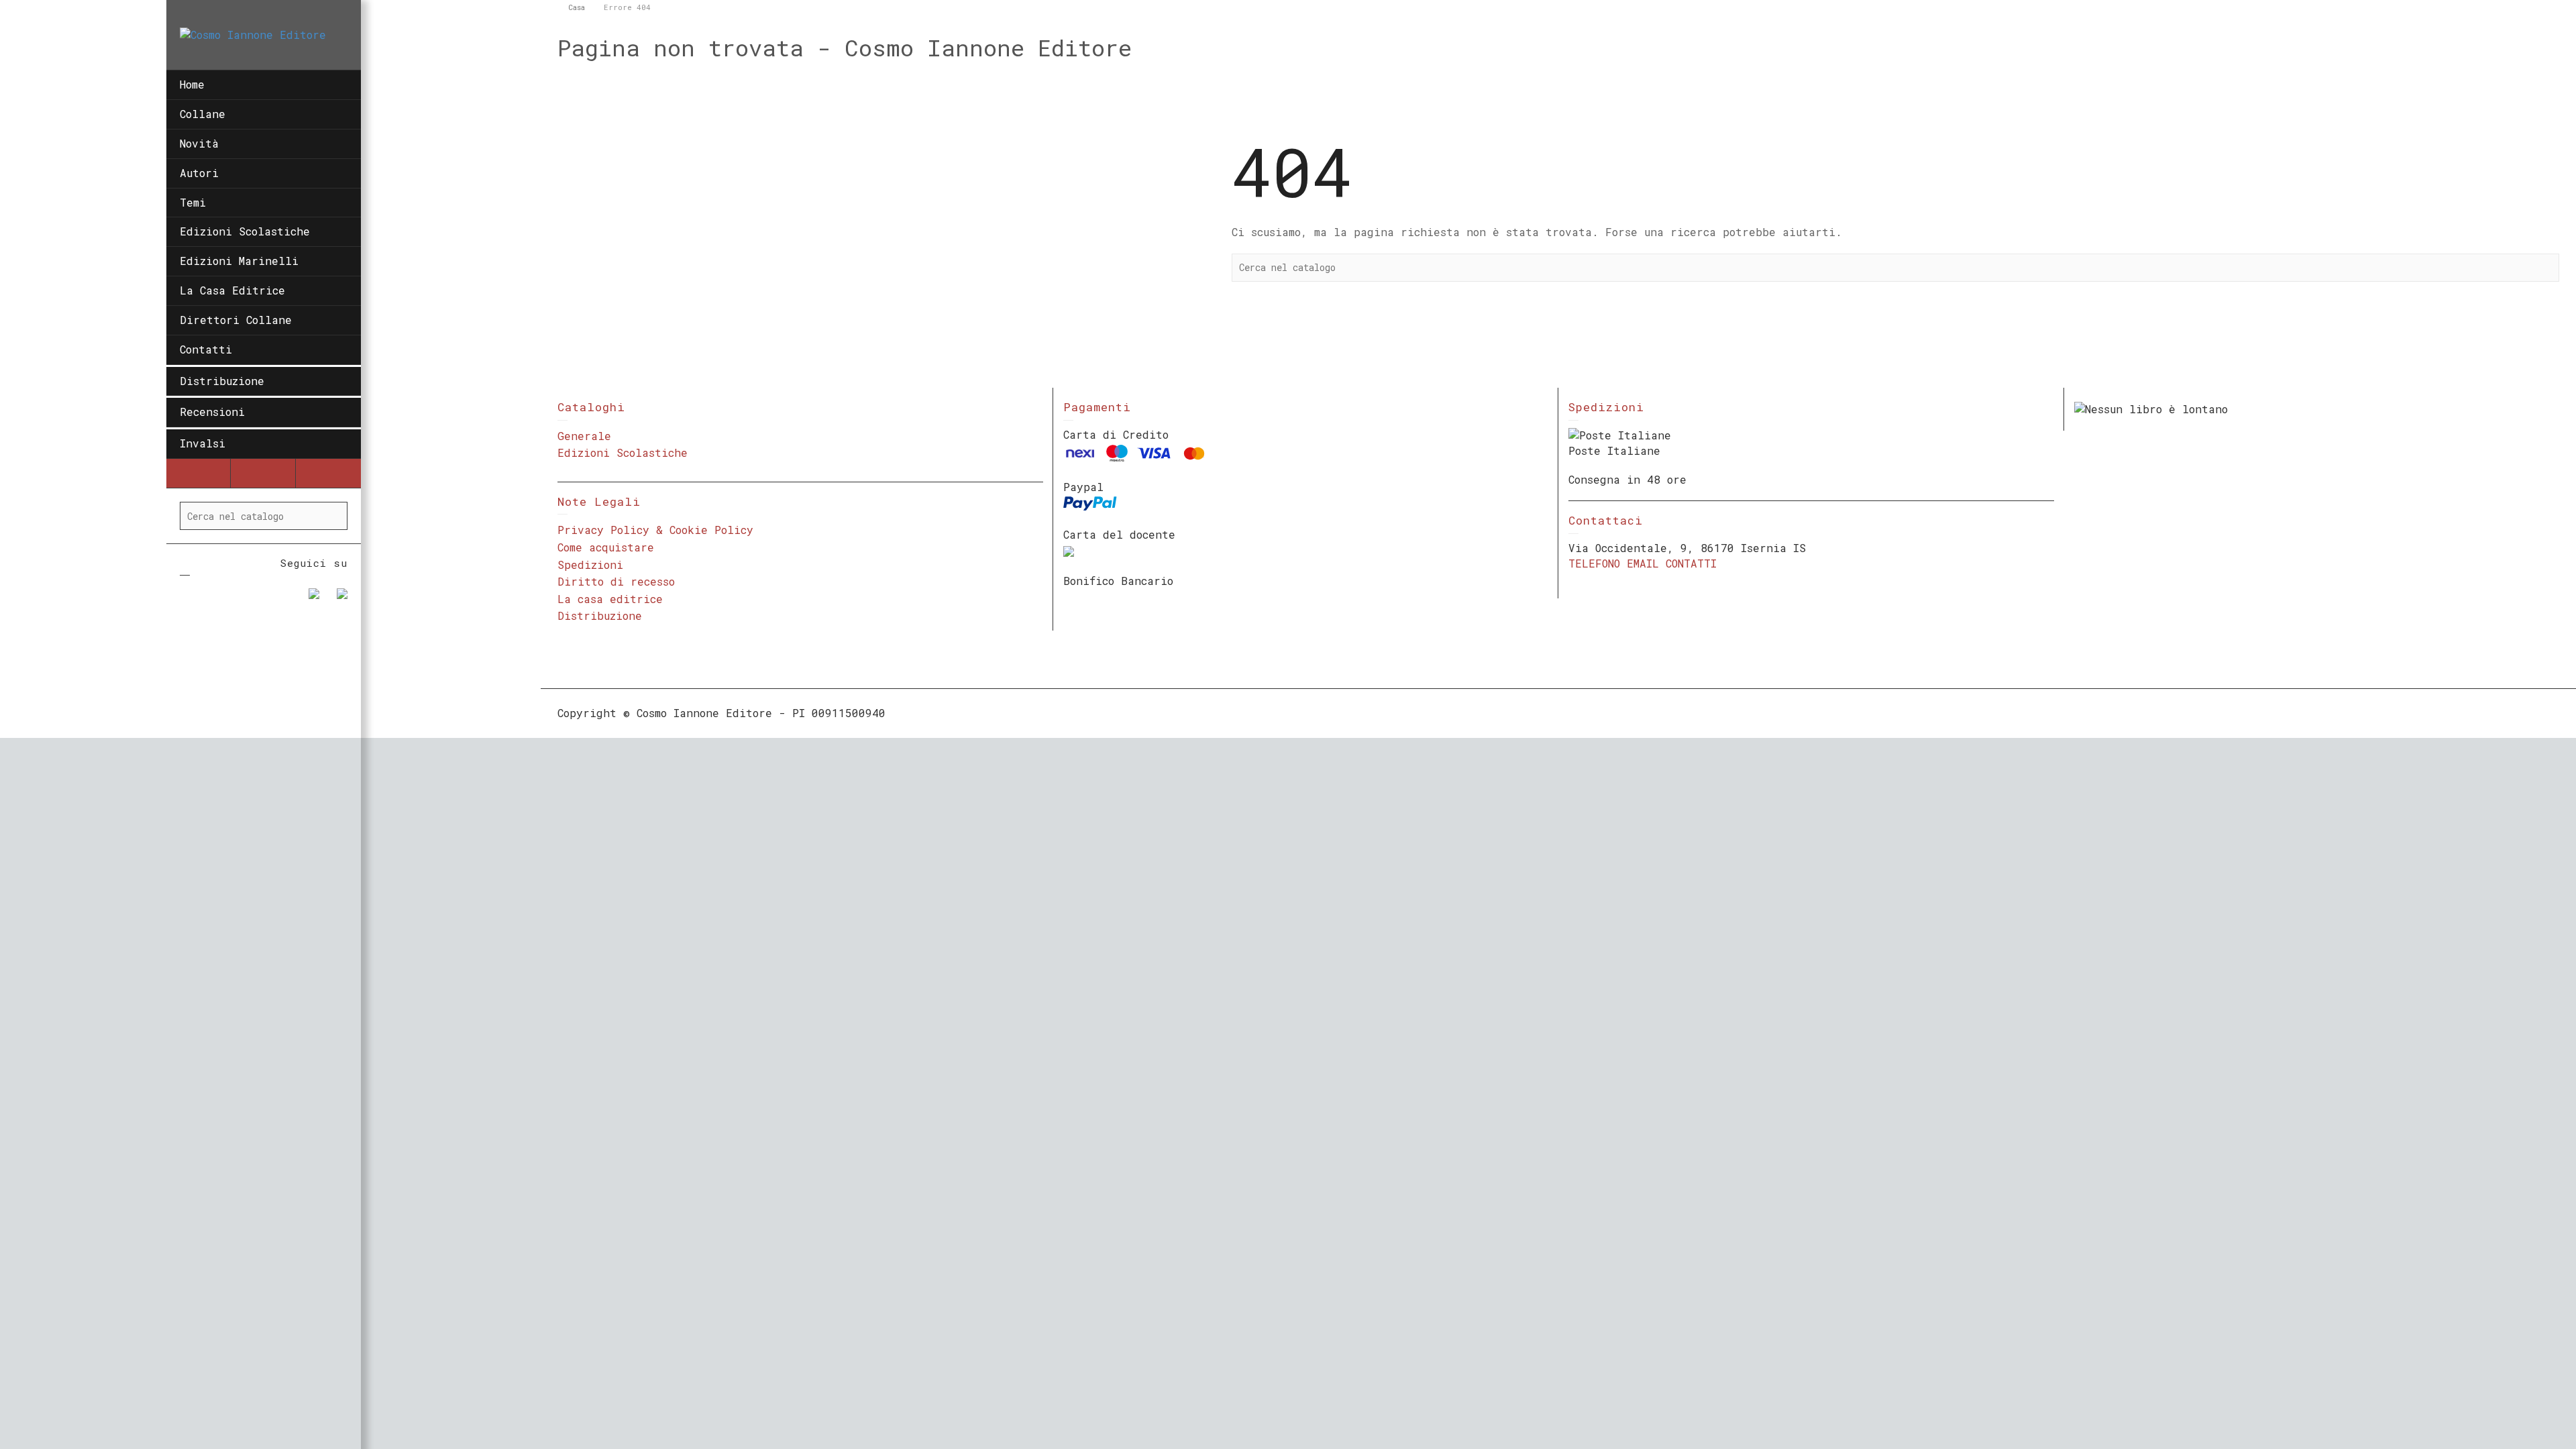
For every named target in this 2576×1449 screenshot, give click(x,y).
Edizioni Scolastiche (245, 231)
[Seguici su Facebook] (309, 599)
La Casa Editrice (232, 290)
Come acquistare (606, 547)
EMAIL (1643, 563)
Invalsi (203, 443)
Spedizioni (590, 565)
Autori (199, 173)
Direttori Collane (236, 320)
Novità (199, 143)
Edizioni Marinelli (239, 261)
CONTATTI (1691, 563)
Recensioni (212, 412)
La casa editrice (610, 599)
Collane (203, 114)
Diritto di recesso (616, 581)
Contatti (206, 349)
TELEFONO (1594, 563)
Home (192, 84)
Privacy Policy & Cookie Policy (655, 530)
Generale (584, 436)
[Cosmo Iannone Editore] (253, 34)
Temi (193, 202)
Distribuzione (222, 381)
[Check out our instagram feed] (337, 599)
